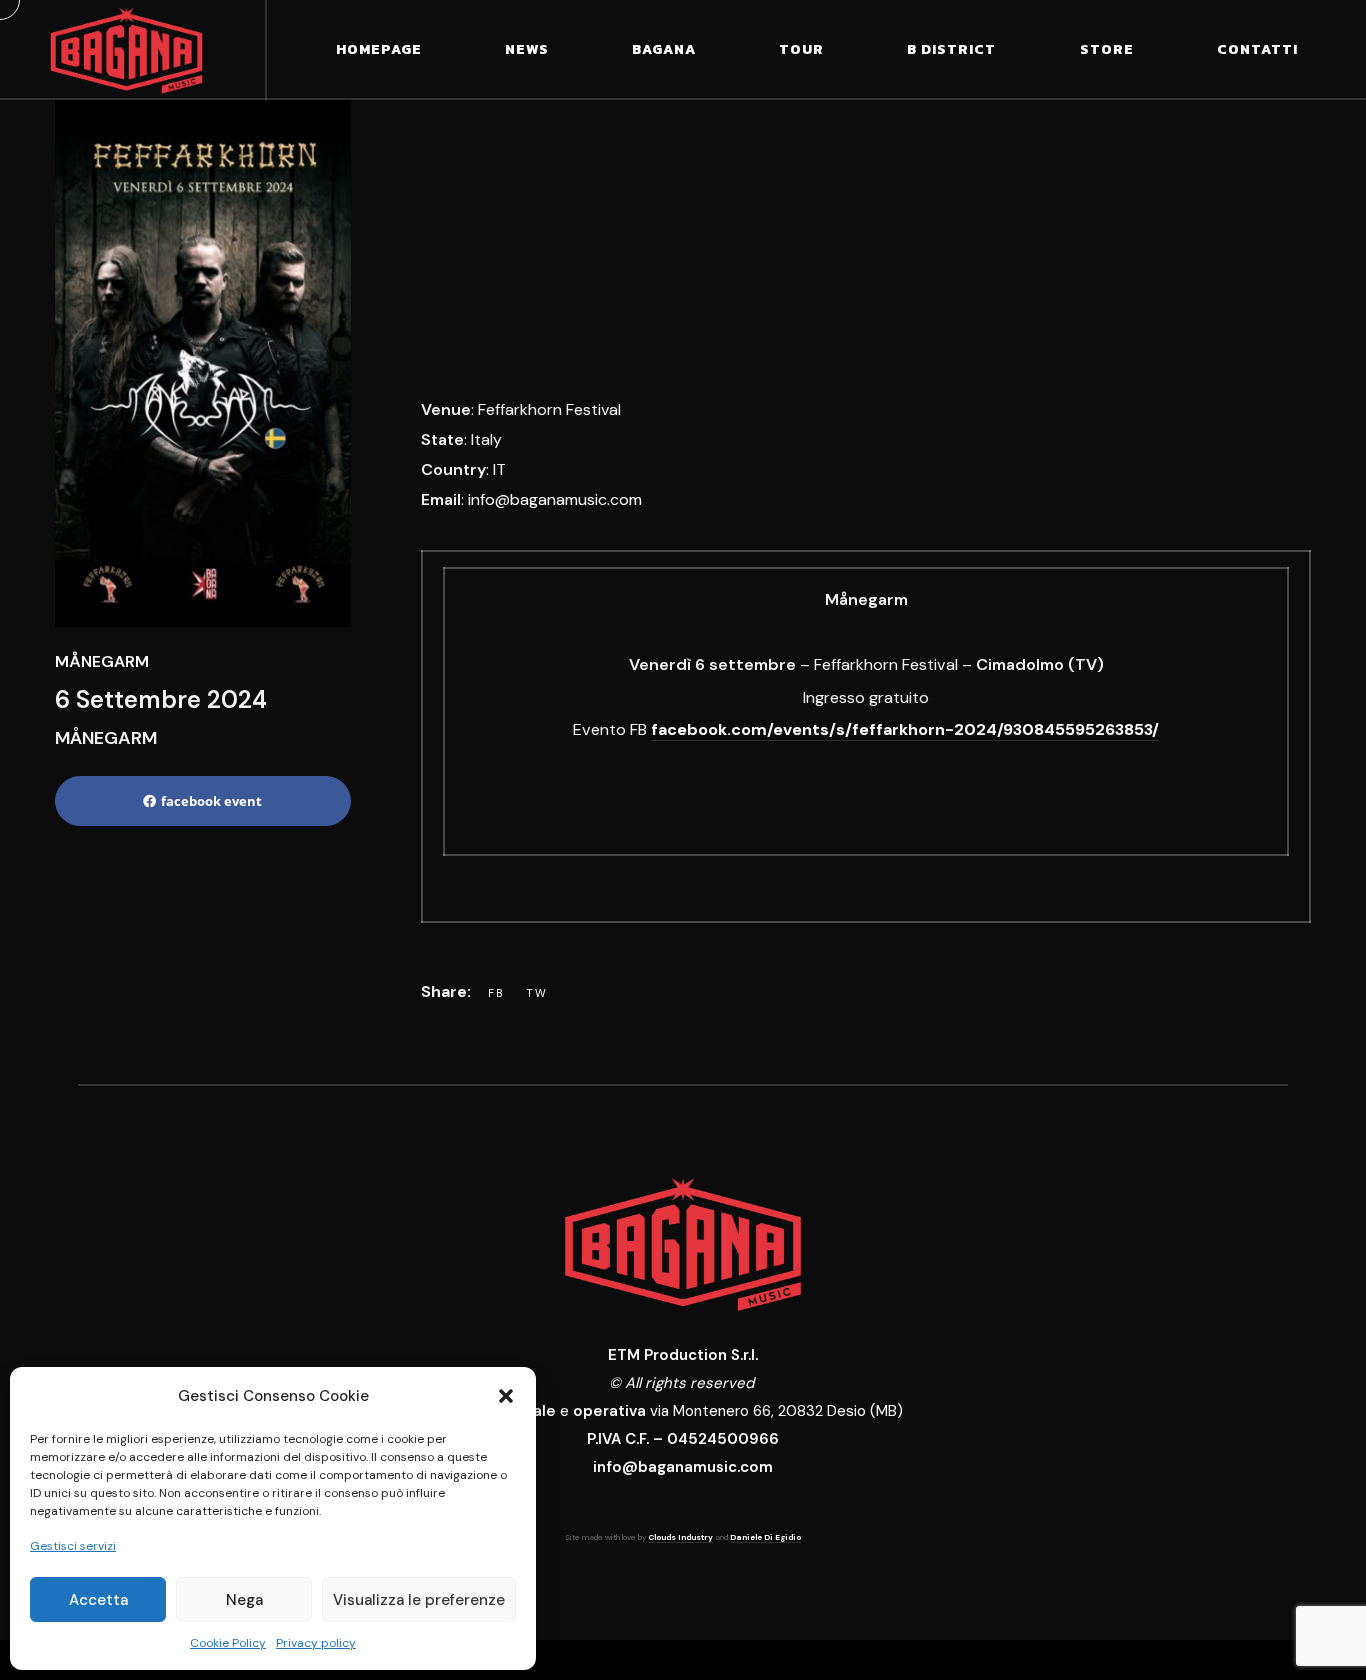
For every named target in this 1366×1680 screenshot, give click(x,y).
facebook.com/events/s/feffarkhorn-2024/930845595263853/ (905, 729)
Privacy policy (316, 1643)
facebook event (211, 801)
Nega (244, 1600)
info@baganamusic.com (555, 499)
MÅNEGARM (102, 661)
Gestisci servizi (73, 1546)
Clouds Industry (680, 1537)
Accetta (98, 1600)
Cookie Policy (228, 1643)
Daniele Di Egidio (765, 1537)
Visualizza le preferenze (419, 1600)
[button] (506, 1396)
